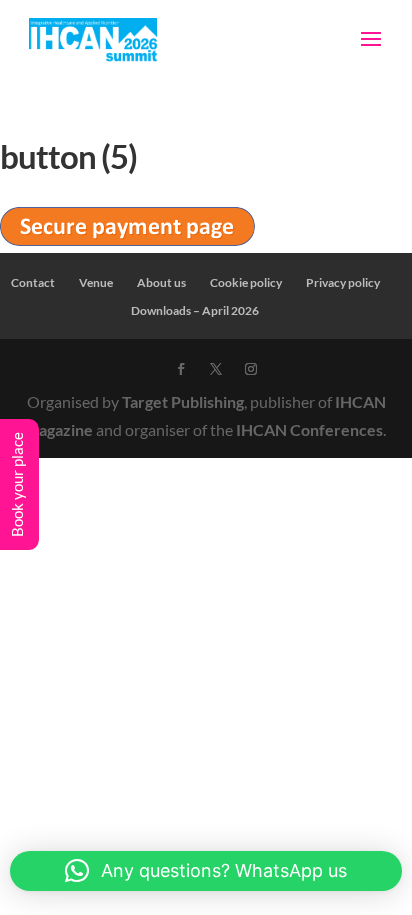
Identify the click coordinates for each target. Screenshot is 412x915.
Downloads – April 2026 (195, 310)
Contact (33, 282)
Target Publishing (183, 401)
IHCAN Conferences (309, 429)
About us (161, 282)
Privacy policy (343, 282)
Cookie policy (246, 282)
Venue (96, 282)
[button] (206, 871)
